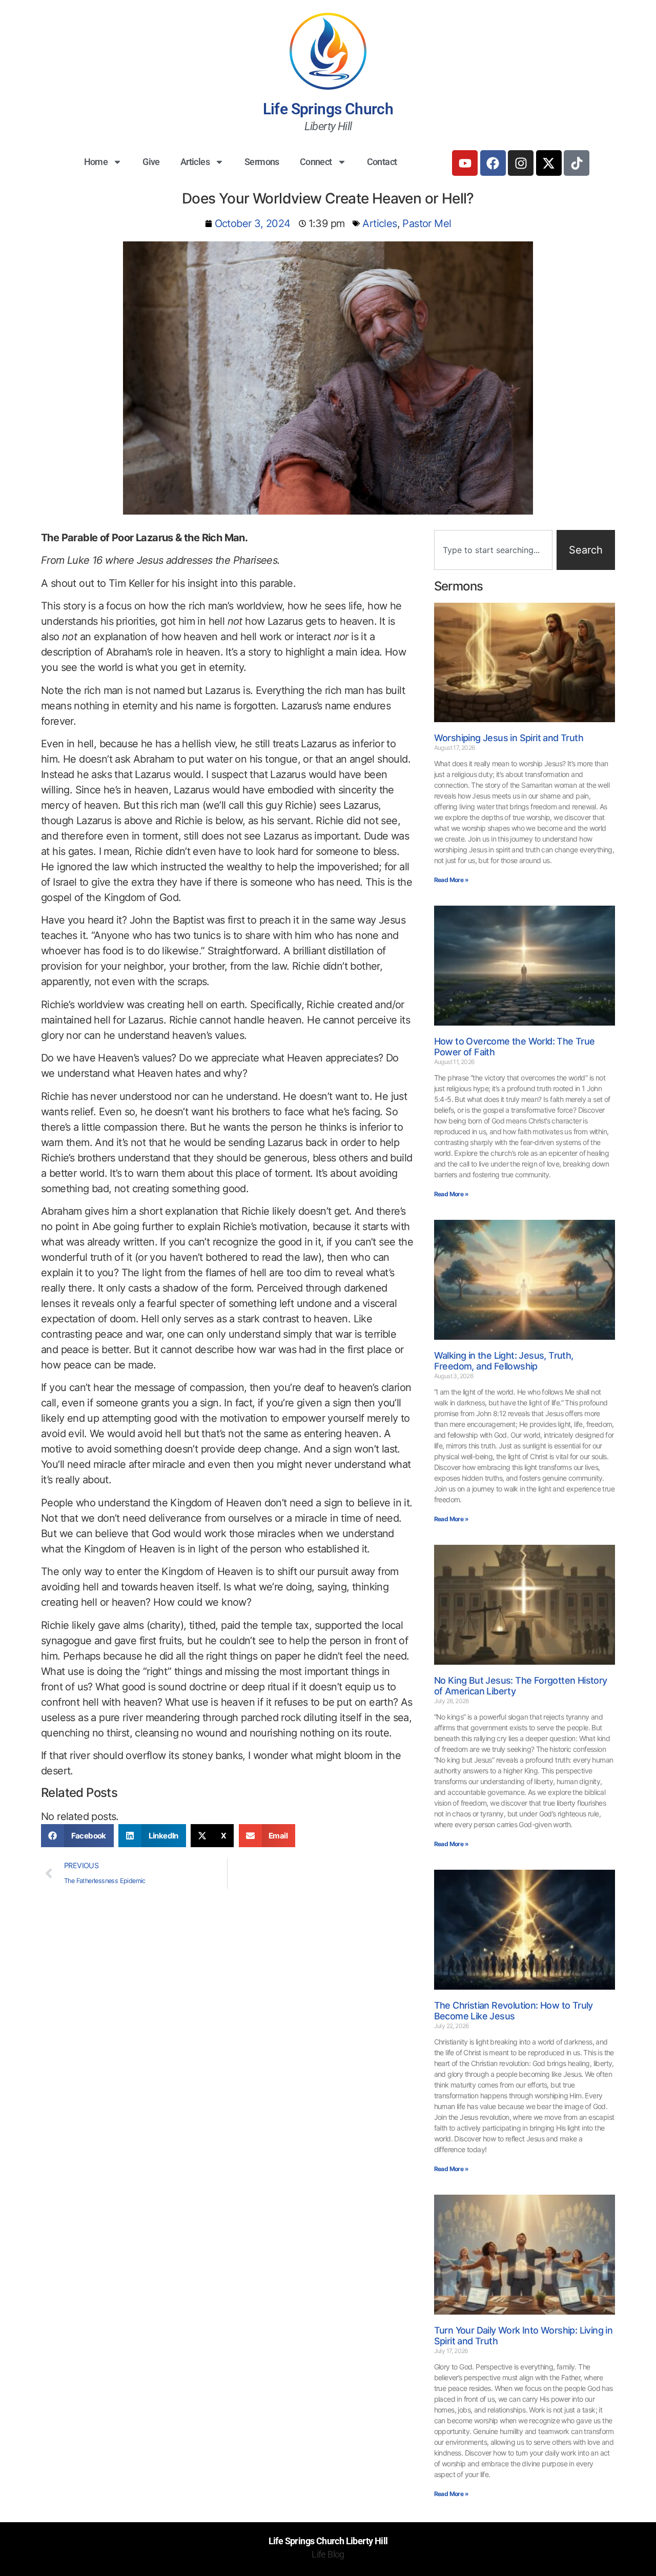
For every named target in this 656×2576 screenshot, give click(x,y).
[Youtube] (465, 163)
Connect (316, 162)
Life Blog (328, 2554)
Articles (195, 162)
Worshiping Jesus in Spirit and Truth (509, 738)
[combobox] (493, 550)
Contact (382, 162)
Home (96, 162)
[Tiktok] (577, 163)
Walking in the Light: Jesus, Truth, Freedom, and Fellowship (504, 1361)
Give (151, 162)
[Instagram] (521, 163)
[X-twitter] (549, 163)
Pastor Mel (427, 223)
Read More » (451, 880)
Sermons (262, 162)
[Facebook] (493, 163)
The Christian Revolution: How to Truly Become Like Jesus (514, 2011)
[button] (77, 1836)
